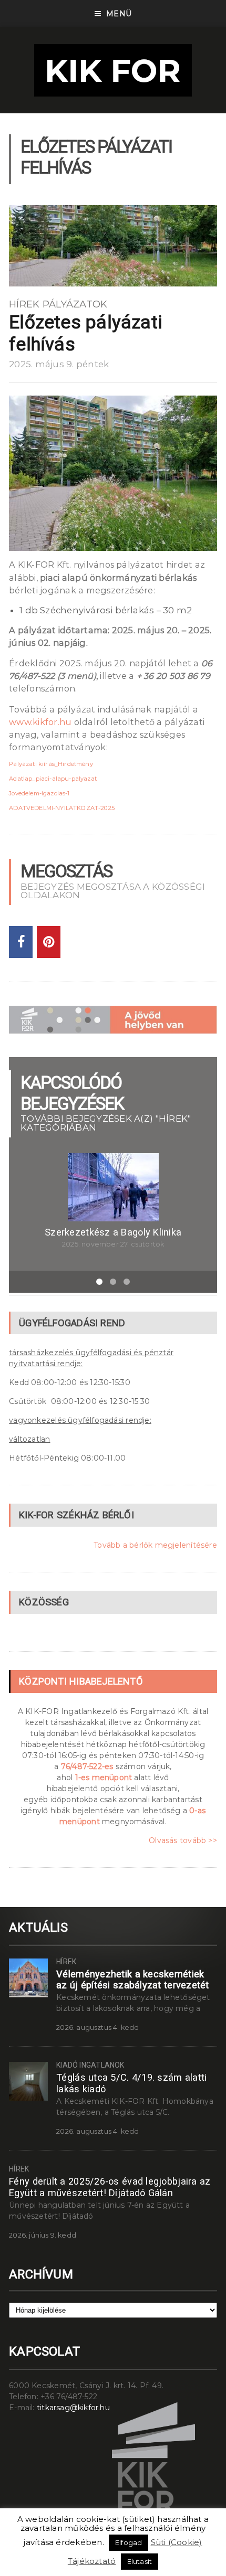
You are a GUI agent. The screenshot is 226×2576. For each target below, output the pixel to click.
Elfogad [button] (129, 2542)
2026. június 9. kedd (43, 2235)
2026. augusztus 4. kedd (97, 2027)
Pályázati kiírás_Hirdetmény (51, 764)
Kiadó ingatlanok (90, 2065)
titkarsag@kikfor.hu (73, 2408)
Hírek (24, 304)
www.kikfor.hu (40, 722)
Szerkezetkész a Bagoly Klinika (113, 1232)
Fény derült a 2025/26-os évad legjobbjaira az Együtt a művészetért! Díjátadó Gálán (110, 2187)
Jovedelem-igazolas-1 (39, 793)
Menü (119, 14)
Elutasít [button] (140, 2561)
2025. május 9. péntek (59, 364)
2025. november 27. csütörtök (113, 1244)
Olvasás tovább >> (183, 1840)
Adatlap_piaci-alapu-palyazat (53, 779)
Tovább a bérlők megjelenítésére (155, 1545)
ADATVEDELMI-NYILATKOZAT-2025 (62, 808)
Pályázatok (75, 304)
